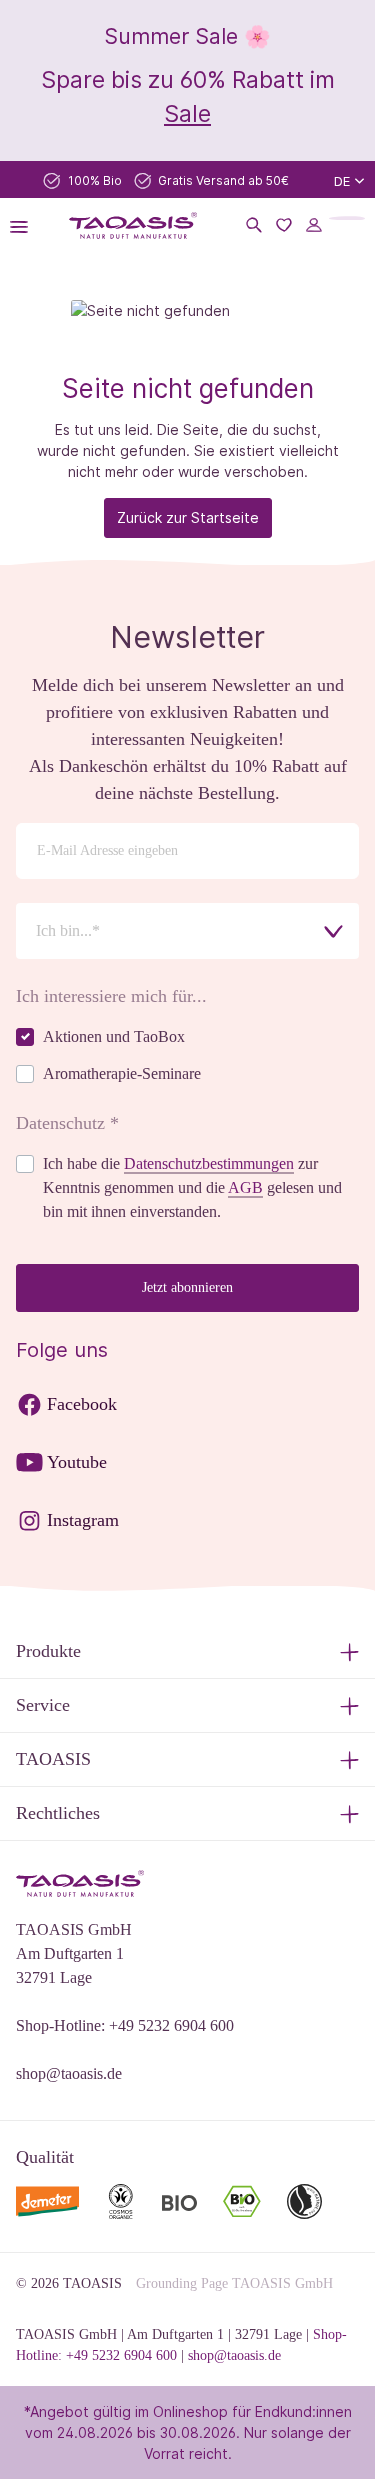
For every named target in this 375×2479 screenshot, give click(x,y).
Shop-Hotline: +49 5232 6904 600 (125, 2025)
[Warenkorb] (347, 218)
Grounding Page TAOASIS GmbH (234, 2283)
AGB (245, 1187)
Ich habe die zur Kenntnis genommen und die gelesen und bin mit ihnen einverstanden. (192, 1187)
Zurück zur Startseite (188, 517)
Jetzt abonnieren (187, 1287)
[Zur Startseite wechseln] (134, 225)
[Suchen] (254, 225)
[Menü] (25, 225)
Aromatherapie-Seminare (122, 1073)
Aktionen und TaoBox (114, 1036)
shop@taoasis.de (69, 2073)
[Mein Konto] (314, 225)
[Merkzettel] (284, 225)
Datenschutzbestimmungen (209, 1163)
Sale (187, 114)
